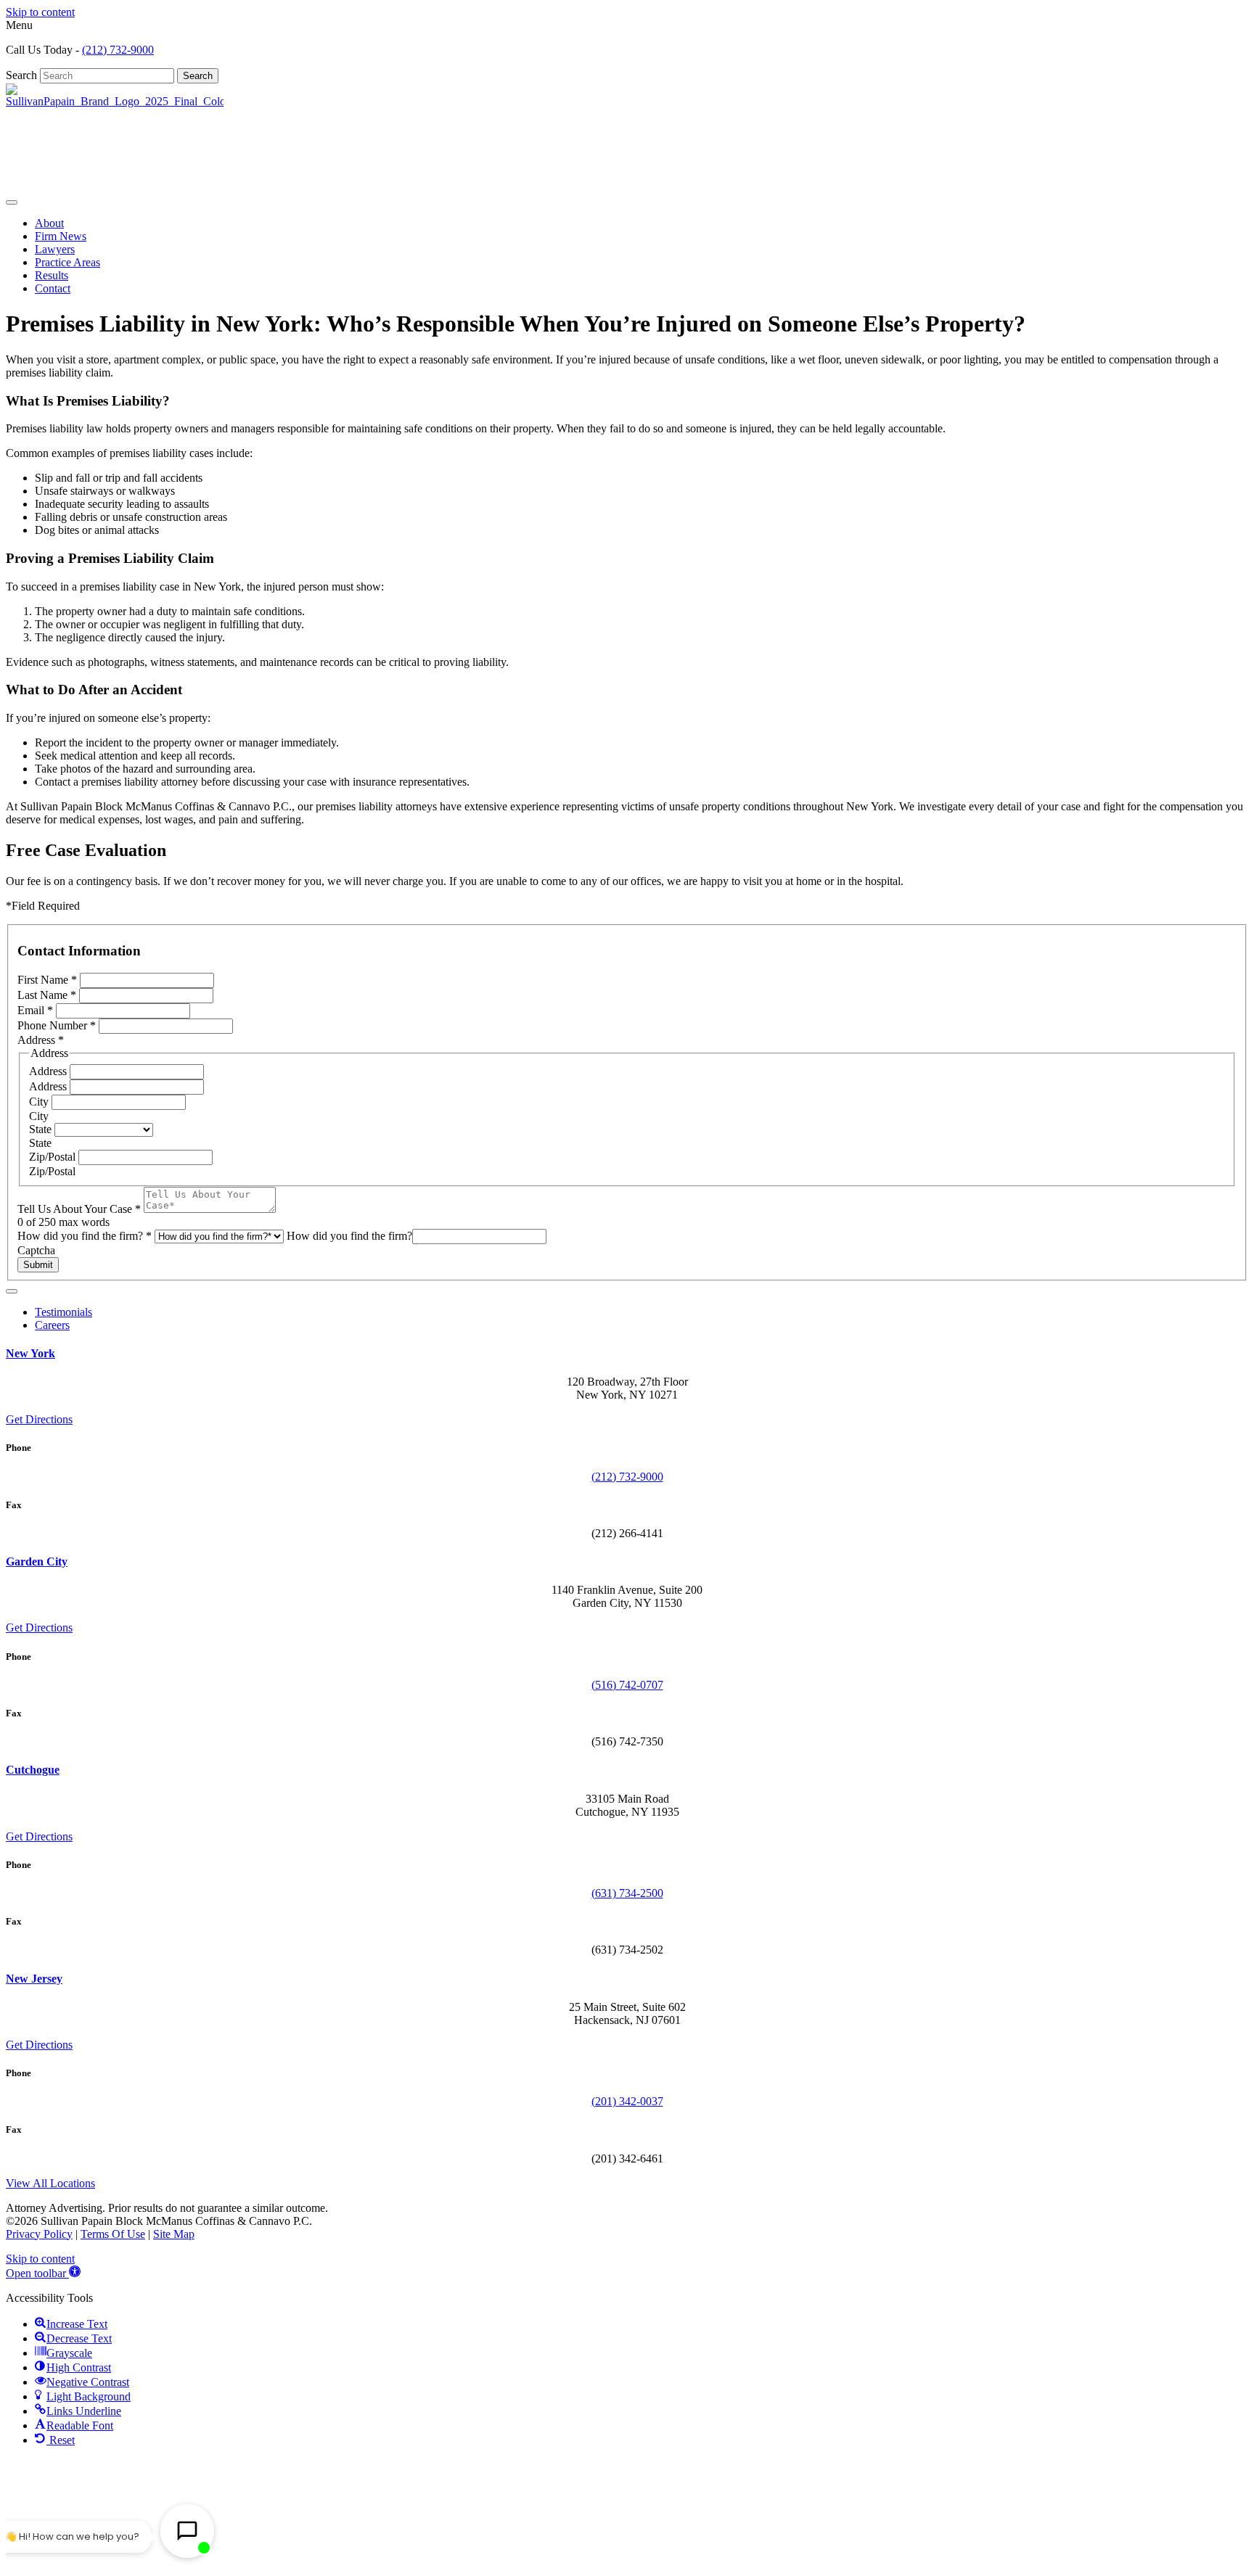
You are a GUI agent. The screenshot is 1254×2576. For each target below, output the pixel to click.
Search (23, 75)
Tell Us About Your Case (79, 1209)
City (40, 1102)
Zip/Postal (54, 1157)
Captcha (36, 1250)
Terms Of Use (113, 2234)
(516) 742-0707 (627, 1685)
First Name (47, 980)
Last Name (47, 995)
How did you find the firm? (85, 1236)
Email (35, 1010)
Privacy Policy (39, 2234)
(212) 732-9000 (118, 50)
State (42, 1129)
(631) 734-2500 (627, 1893)
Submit (38, 1265)
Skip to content (40, 12)
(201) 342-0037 (627, 2101)
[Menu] (12, 202)
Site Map (174, 2234)
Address (49, 1071)
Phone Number (57, 1025)
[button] (43, 2273)
